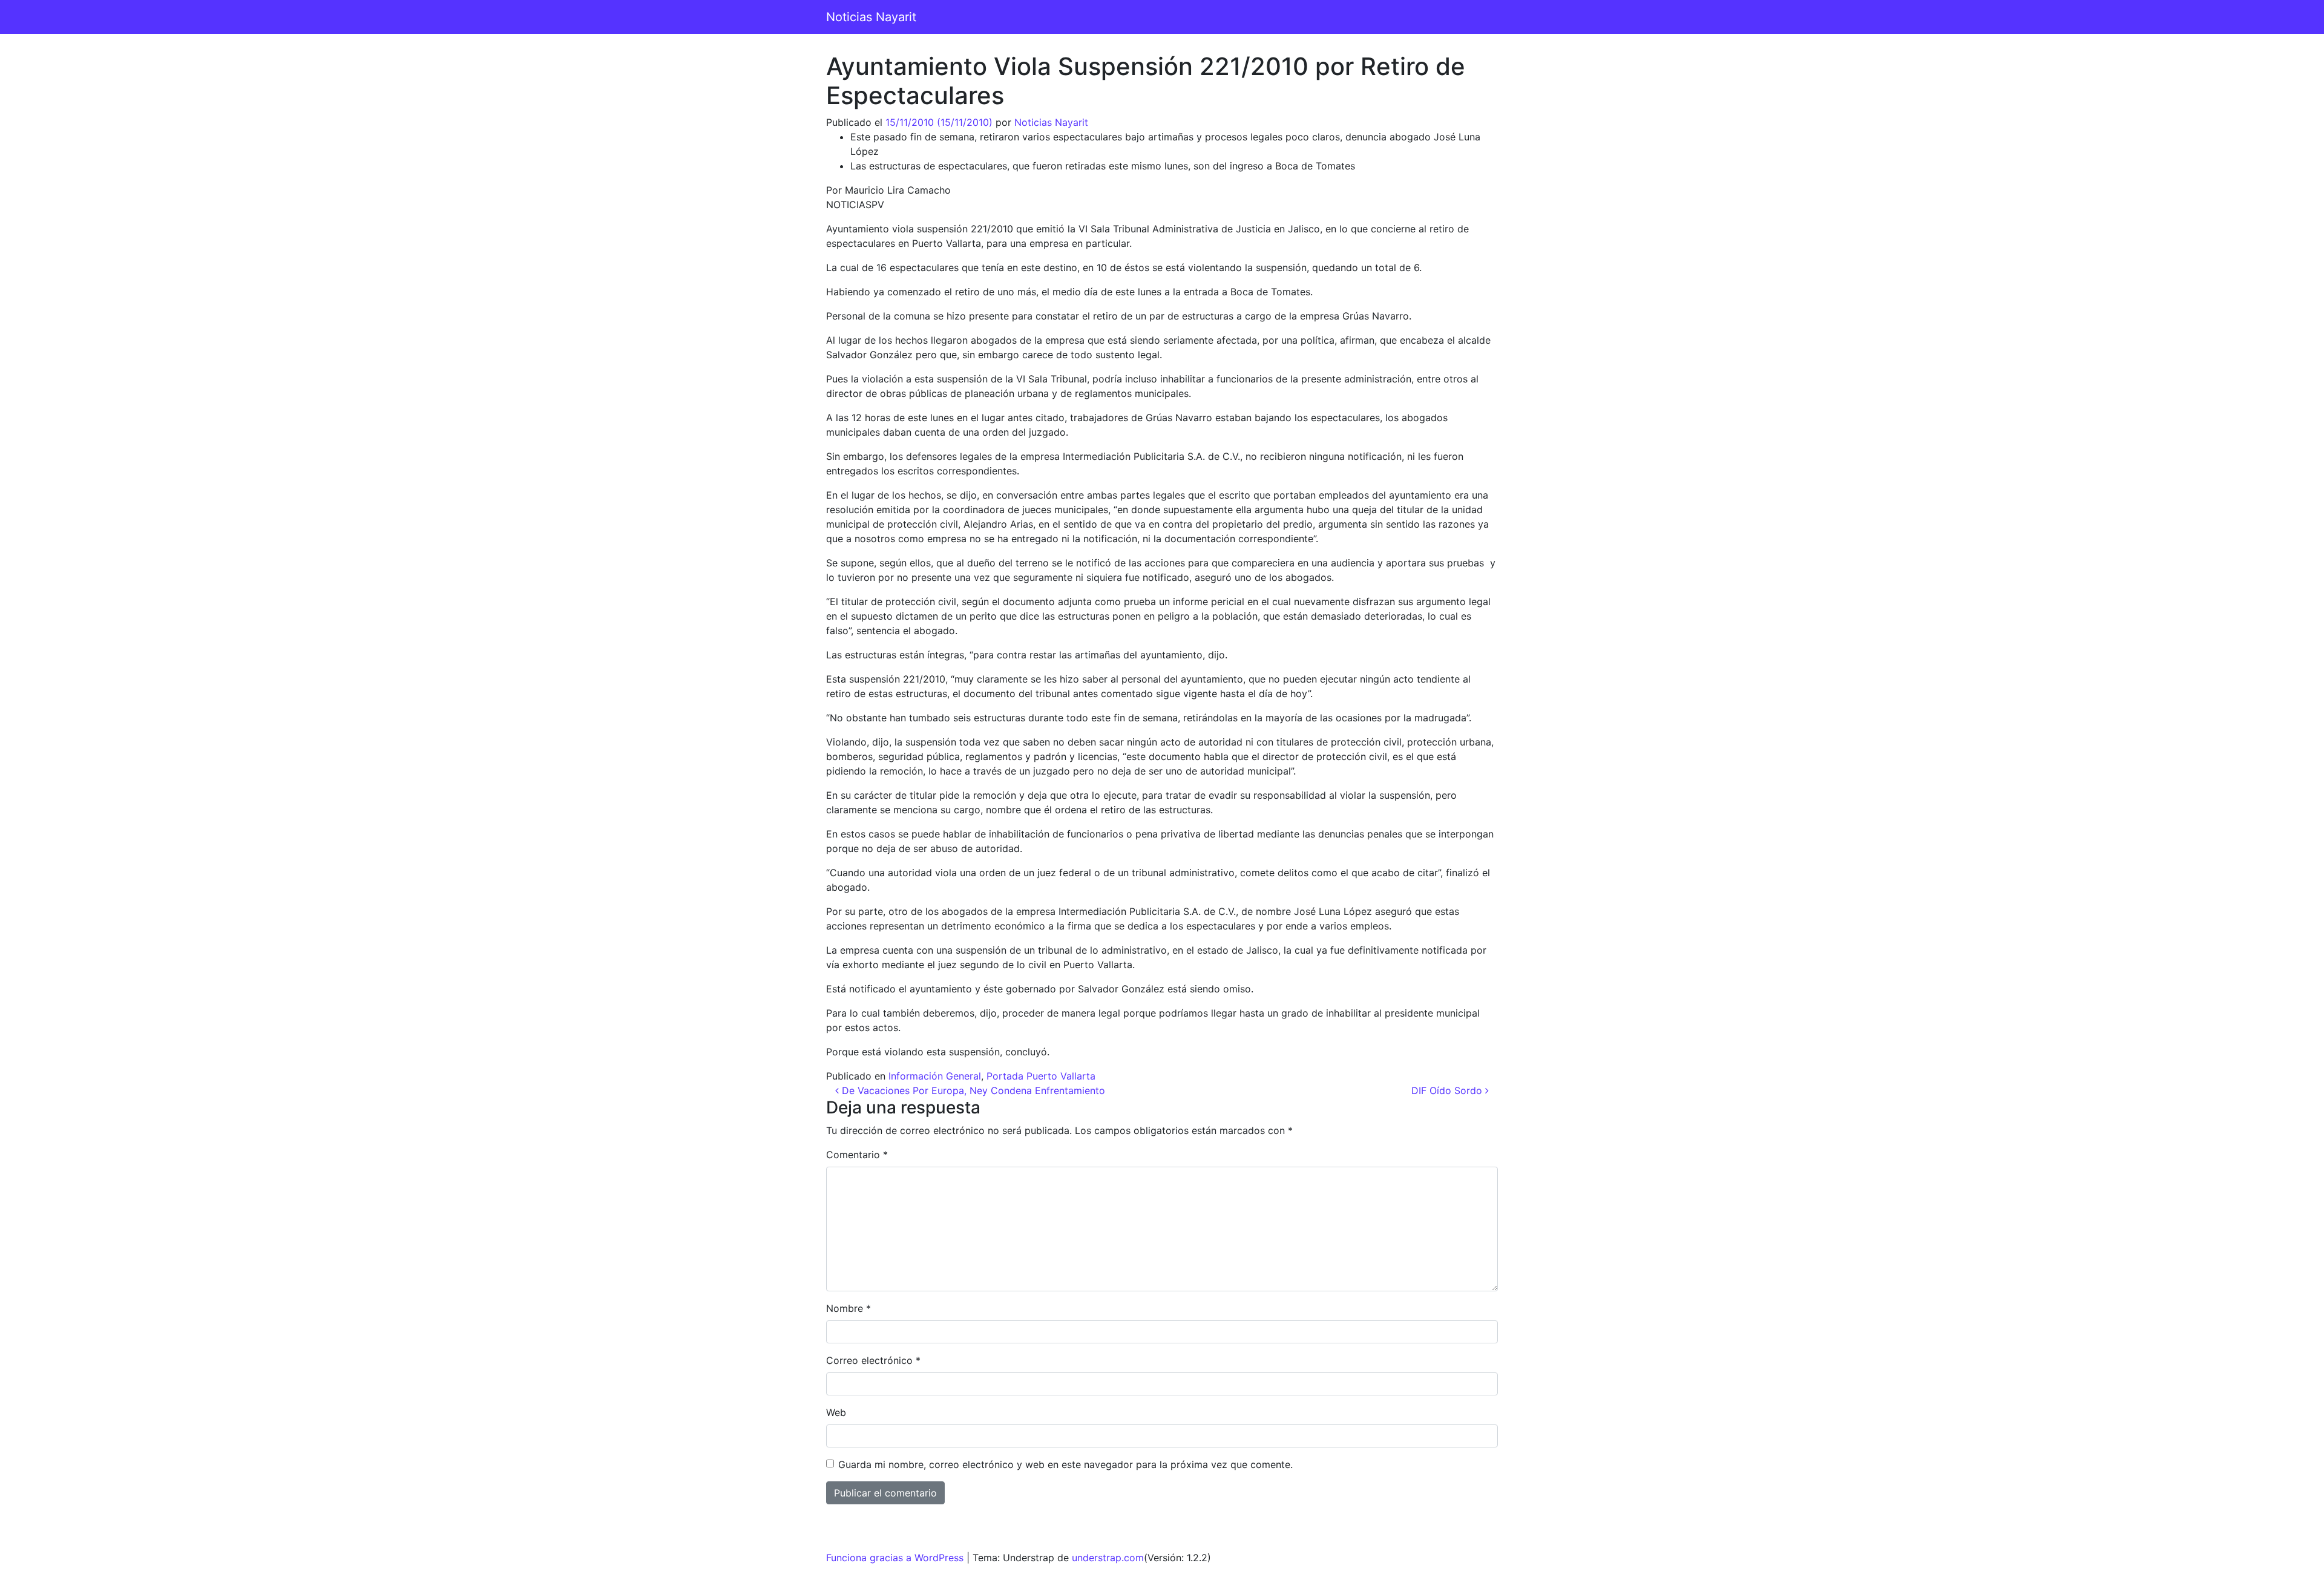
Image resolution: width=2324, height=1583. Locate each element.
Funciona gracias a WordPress (895, 1558)
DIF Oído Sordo (1448, 1090)
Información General (935, 1076)
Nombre (849, 1308)
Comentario (857, 1155)
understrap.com (1108, 1558)
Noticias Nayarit (871, 17)
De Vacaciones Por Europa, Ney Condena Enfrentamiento (972, 1090)
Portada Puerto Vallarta (1041, 1076)
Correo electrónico (873, 1360)
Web (836, 1412)
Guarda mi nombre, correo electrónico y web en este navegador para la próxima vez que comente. (1065, 1464)
